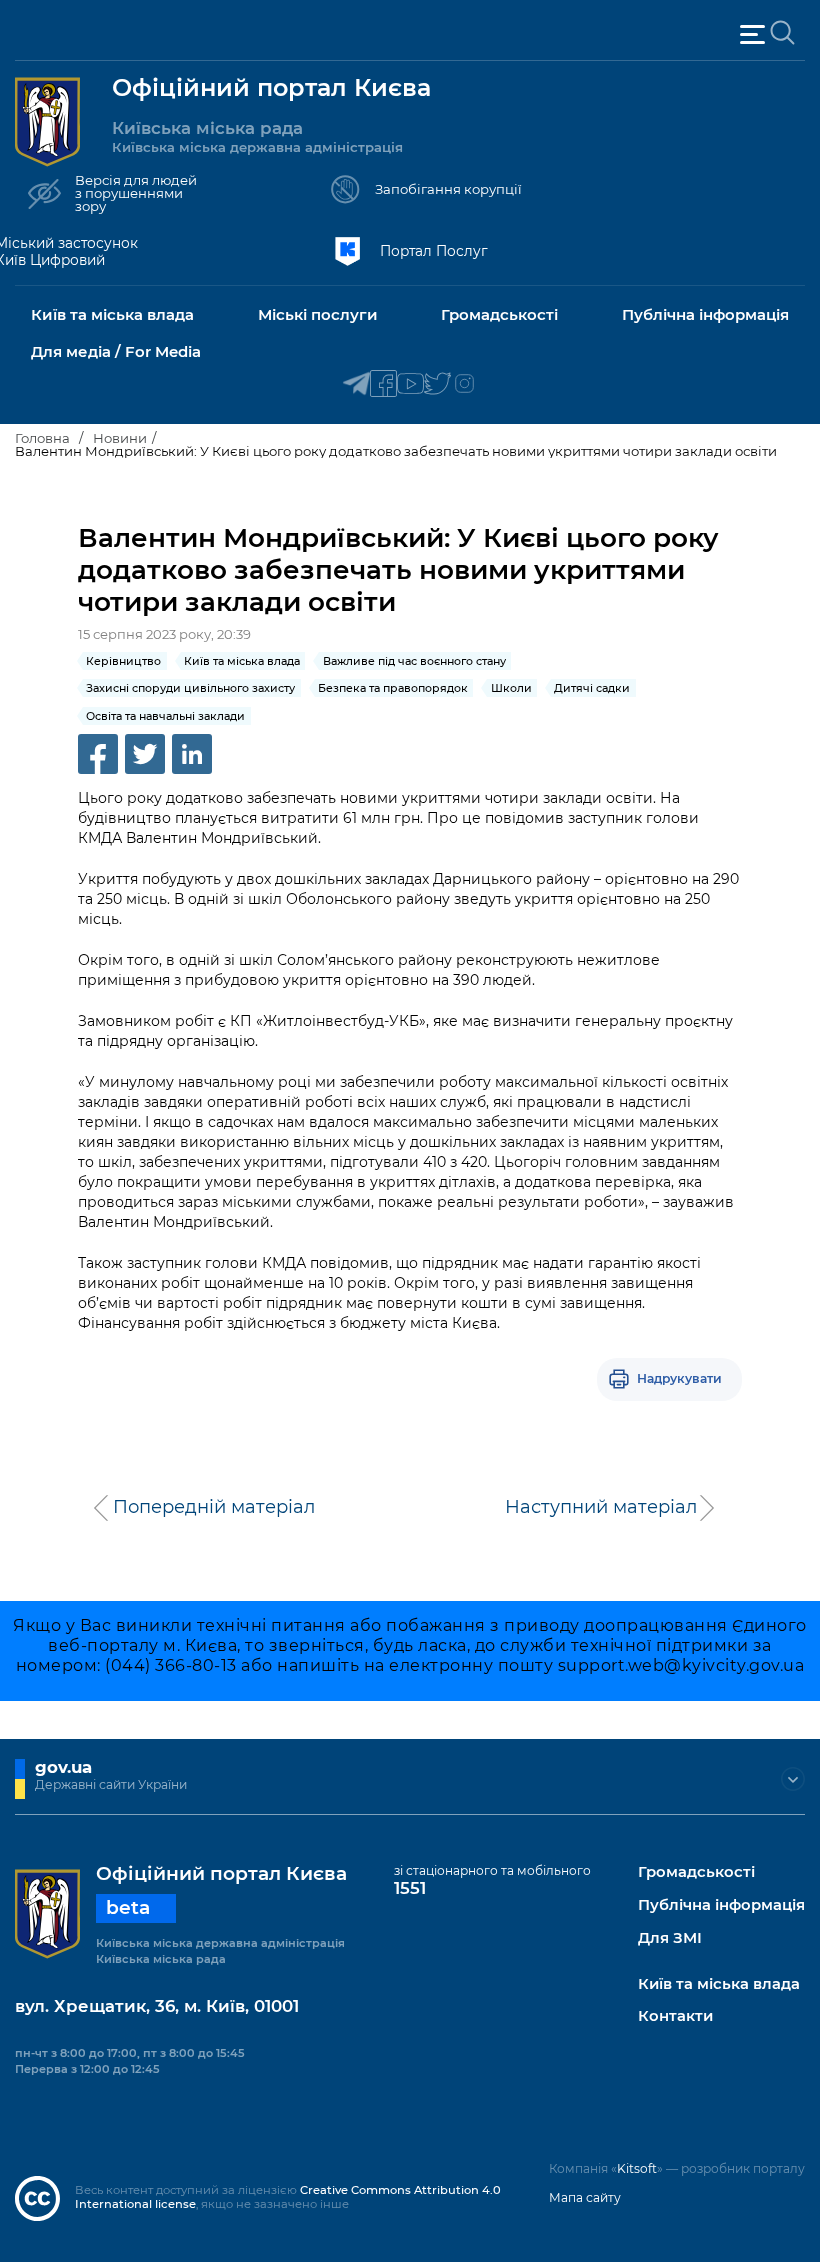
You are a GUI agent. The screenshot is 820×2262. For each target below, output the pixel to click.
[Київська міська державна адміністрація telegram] (356, 384)
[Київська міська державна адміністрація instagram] (464, 384)
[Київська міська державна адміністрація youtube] (410, 384)
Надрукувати (679, 1378)
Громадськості (696, 1872)
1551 (410, 1888)
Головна (42, 438)
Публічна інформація (721, 1905)
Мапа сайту (585, 2197)
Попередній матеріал (214, 1507)
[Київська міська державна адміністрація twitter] (437, 384)
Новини (120, 438)
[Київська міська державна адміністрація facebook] (383, 384)
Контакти (675, 2016)
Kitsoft (637, 2168)
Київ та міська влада (719, 1984)
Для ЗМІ (670, 1938)
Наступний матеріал (601, 1507)
